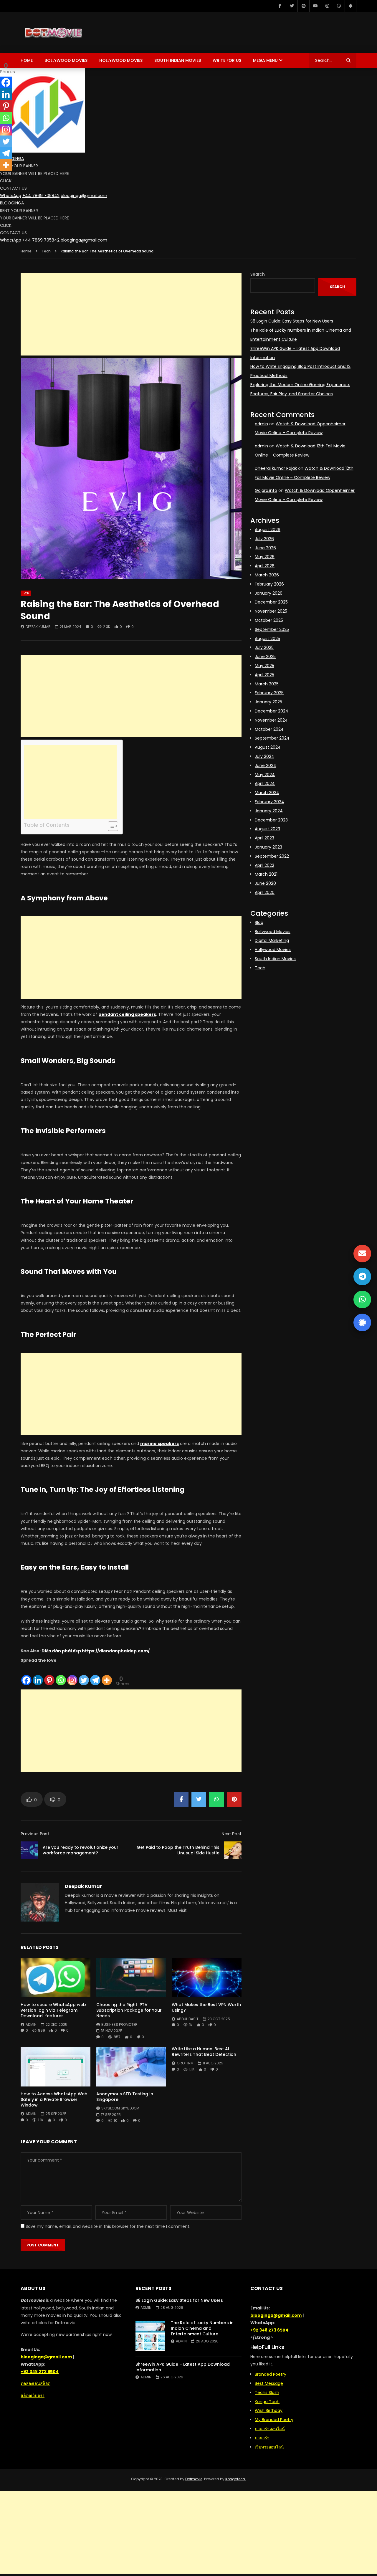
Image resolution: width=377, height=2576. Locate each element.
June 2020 (265, 883)
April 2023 (264, 838)
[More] (107, 1675)
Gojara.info (266, 490)
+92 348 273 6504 (40, 2372)
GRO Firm (185, 2063)
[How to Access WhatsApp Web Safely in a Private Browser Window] (56, 2067)
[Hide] (2, 176)
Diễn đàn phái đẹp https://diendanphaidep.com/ (96, 1651)
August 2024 (268, 747)
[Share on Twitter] (199, 1799)
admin (31, 2024)
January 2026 (269, 593)
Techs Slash (267, 2393)
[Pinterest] (303, 6)
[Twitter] (292, 6)
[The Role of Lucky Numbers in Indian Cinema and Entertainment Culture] (150, 2336)
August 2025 (267, 639)
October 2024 (269, 729)
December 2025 (271, 602)
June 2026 (265, 548)
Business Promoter (119, 2024)
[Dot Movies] (73, 32)
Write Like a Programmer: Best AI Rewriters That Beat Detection (204, 2052)
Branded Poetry (271, 2374)
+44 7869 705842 (41, 196)
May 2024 (265, 775)
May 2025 (264, 666)
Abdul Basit (188, 2019)
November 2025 (271, 611)
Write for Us (227, 60)
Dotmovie (194, 2479)
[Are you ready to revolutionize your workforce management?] (29, 1850)
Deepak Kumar (38, 627)
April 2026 (265, 566)
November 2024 (271, 720)
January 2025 (268, 702)
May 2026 (265, 557)
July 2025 (264, 647)
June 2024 (266, 765)
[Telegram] (95, 1675)
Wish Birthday (269, 2410)
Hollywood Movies (121, 60)
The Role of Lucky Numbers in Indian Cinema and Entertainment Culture (202, 2328)
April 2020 (265, 892)
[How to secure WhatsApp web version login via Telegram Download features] (56, 1977)
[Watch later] (339, 6)
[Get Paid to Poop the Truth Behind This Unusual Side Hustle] (233, 1850)
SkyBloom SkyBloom (120, 2108)
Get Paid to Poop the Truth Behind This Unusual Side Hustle (178, 1850)
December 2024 (272, 711)
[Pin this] (234, 1799)
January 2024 (269, 811)
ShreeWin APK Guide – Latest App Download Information (183, 2367)
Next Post (232, 1834)
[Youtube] (315, 6)
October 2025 (269, 620)
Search (258, 274)
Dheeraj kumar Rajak (276, 468)
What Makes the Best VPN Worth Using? (206, 2007)
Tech (46, 251)
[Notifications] (350, 6)
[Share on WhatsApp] (216, 1799)
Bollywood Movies (66, 60)
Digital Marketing (272, 940)
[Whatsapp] (61, 1675)
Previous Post (35, 1834)
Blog (259, 922)
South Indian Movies (178, 60)
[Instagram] (327, 6)
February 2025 (269, 693)
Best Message (269, 2383)
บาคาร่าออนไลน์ (270, 2429)
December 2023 (271, 820)
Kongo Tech (267, 2402)
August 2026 (268, 530)
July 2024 (264, 756)
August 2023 (267, 829)
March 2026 (267, 575)
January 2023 (268, 847)
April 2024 (265, 783)
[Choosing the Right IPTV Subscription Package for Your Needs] (131, 1977)
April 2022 (264, 865)
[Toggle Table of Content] (110, 826)
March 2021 (266, 874)
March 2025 (267, 684)
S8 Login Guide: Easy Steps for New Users (292, 321)
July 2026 (264, 539)
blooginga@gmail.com (84, 196)
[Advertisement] (131, 314)
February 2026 (269, 584)
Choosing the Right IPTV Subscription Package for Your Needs (129, 2010)
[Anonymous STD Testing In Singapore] (131, 2067)
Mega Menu (265, 60)
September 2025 (272, 629)
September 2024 (272, 738)
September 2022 (272, 856)
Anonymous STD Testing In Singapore (125, 2097)
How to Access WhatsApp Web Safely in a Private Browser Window (54, 2099)
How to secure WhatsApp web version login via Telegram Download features (53, 2010)
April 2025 (264, 675)
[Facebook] (280, 6)
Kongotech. (236, 2479)
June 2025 (265, 657)
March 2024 (267, 793)
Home (27, 60)
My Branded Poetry (274, 2420)
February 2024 (269, 802)
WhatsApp (11, 196)
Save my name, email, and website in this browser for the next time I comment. (108, 2226)
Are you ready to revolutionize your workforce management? (81, 1850)
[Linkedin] (38, 1675)
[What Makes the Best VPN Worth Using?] (207, 1977)
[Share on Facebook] (181, 1799)
